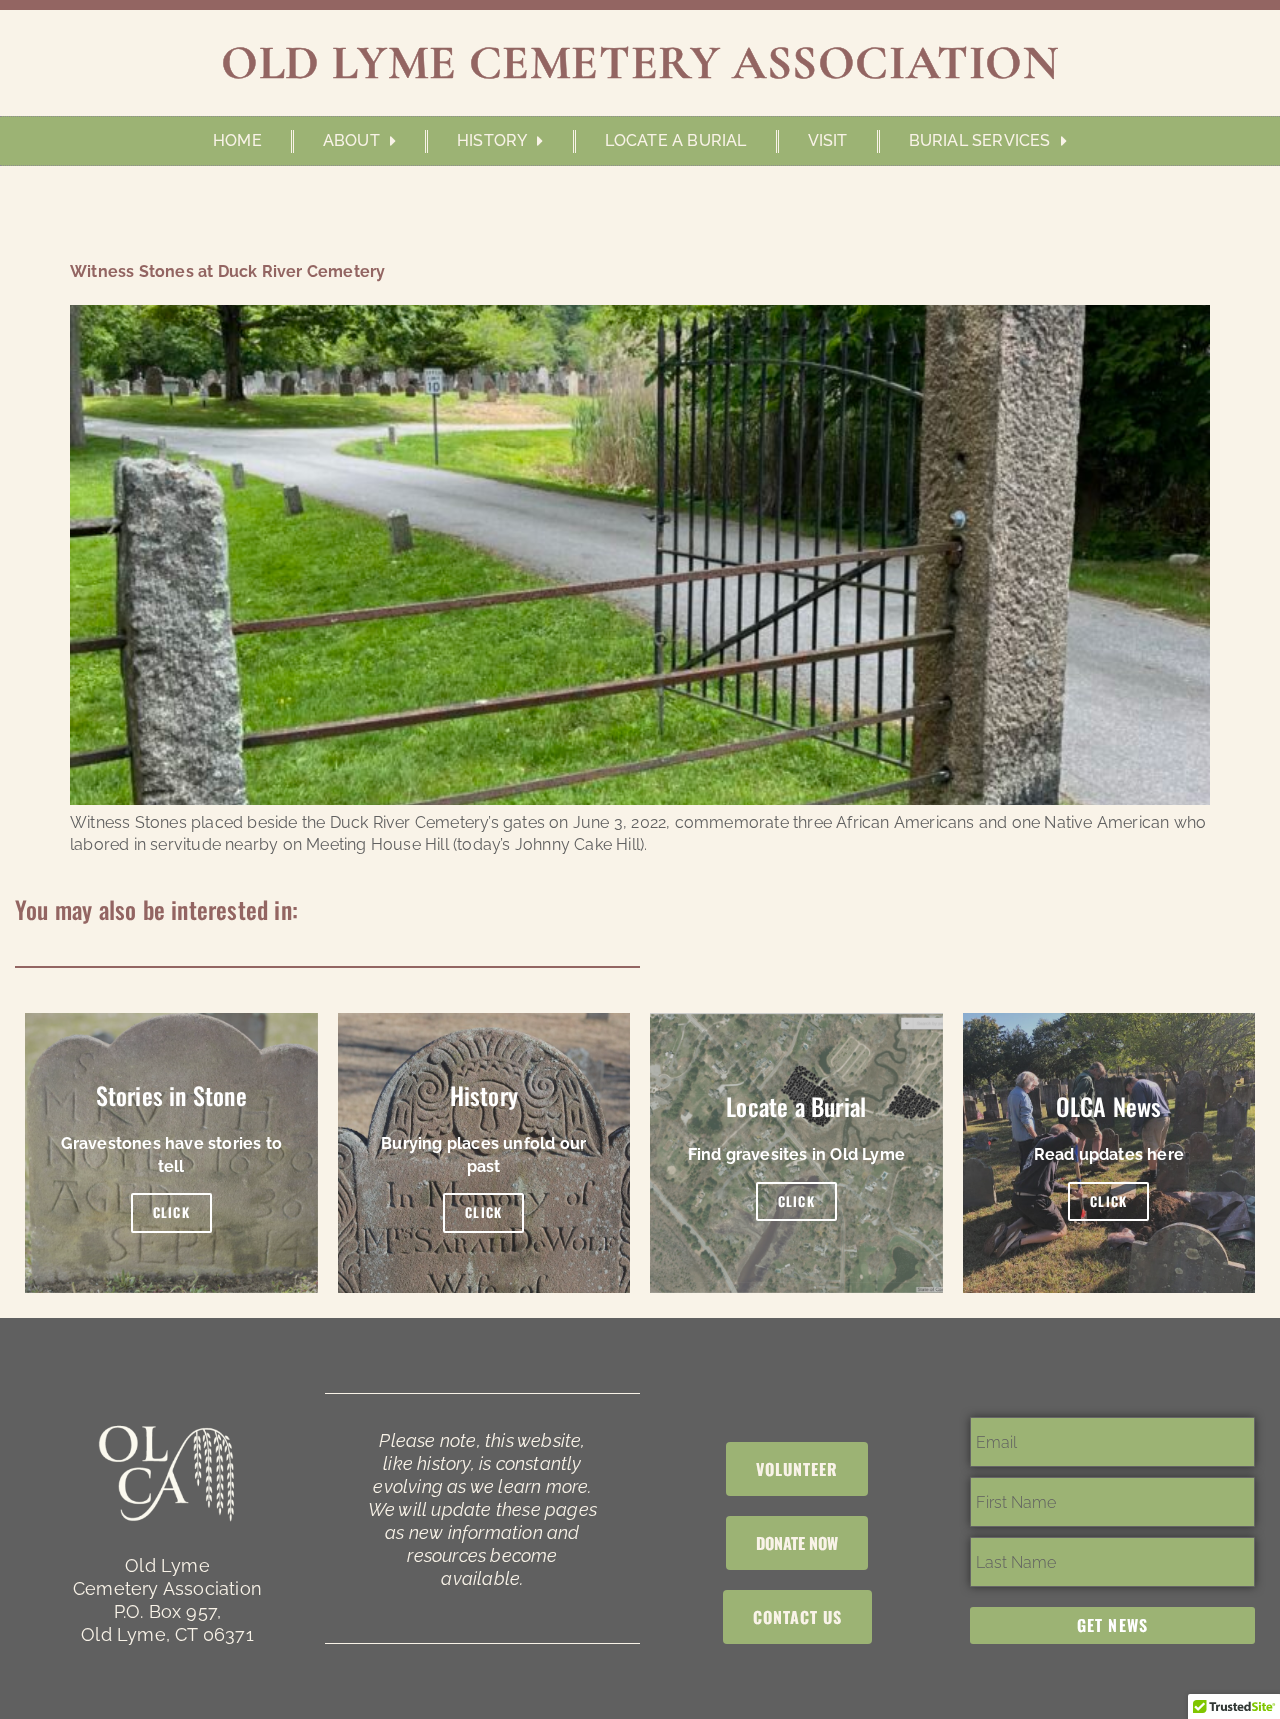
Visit (828, 140)
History (492, 140)
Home (237, 140)
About (351, 140)
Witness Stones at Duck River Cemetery (227, 271)
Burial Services (980, 140)
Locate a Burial (676, 140)
